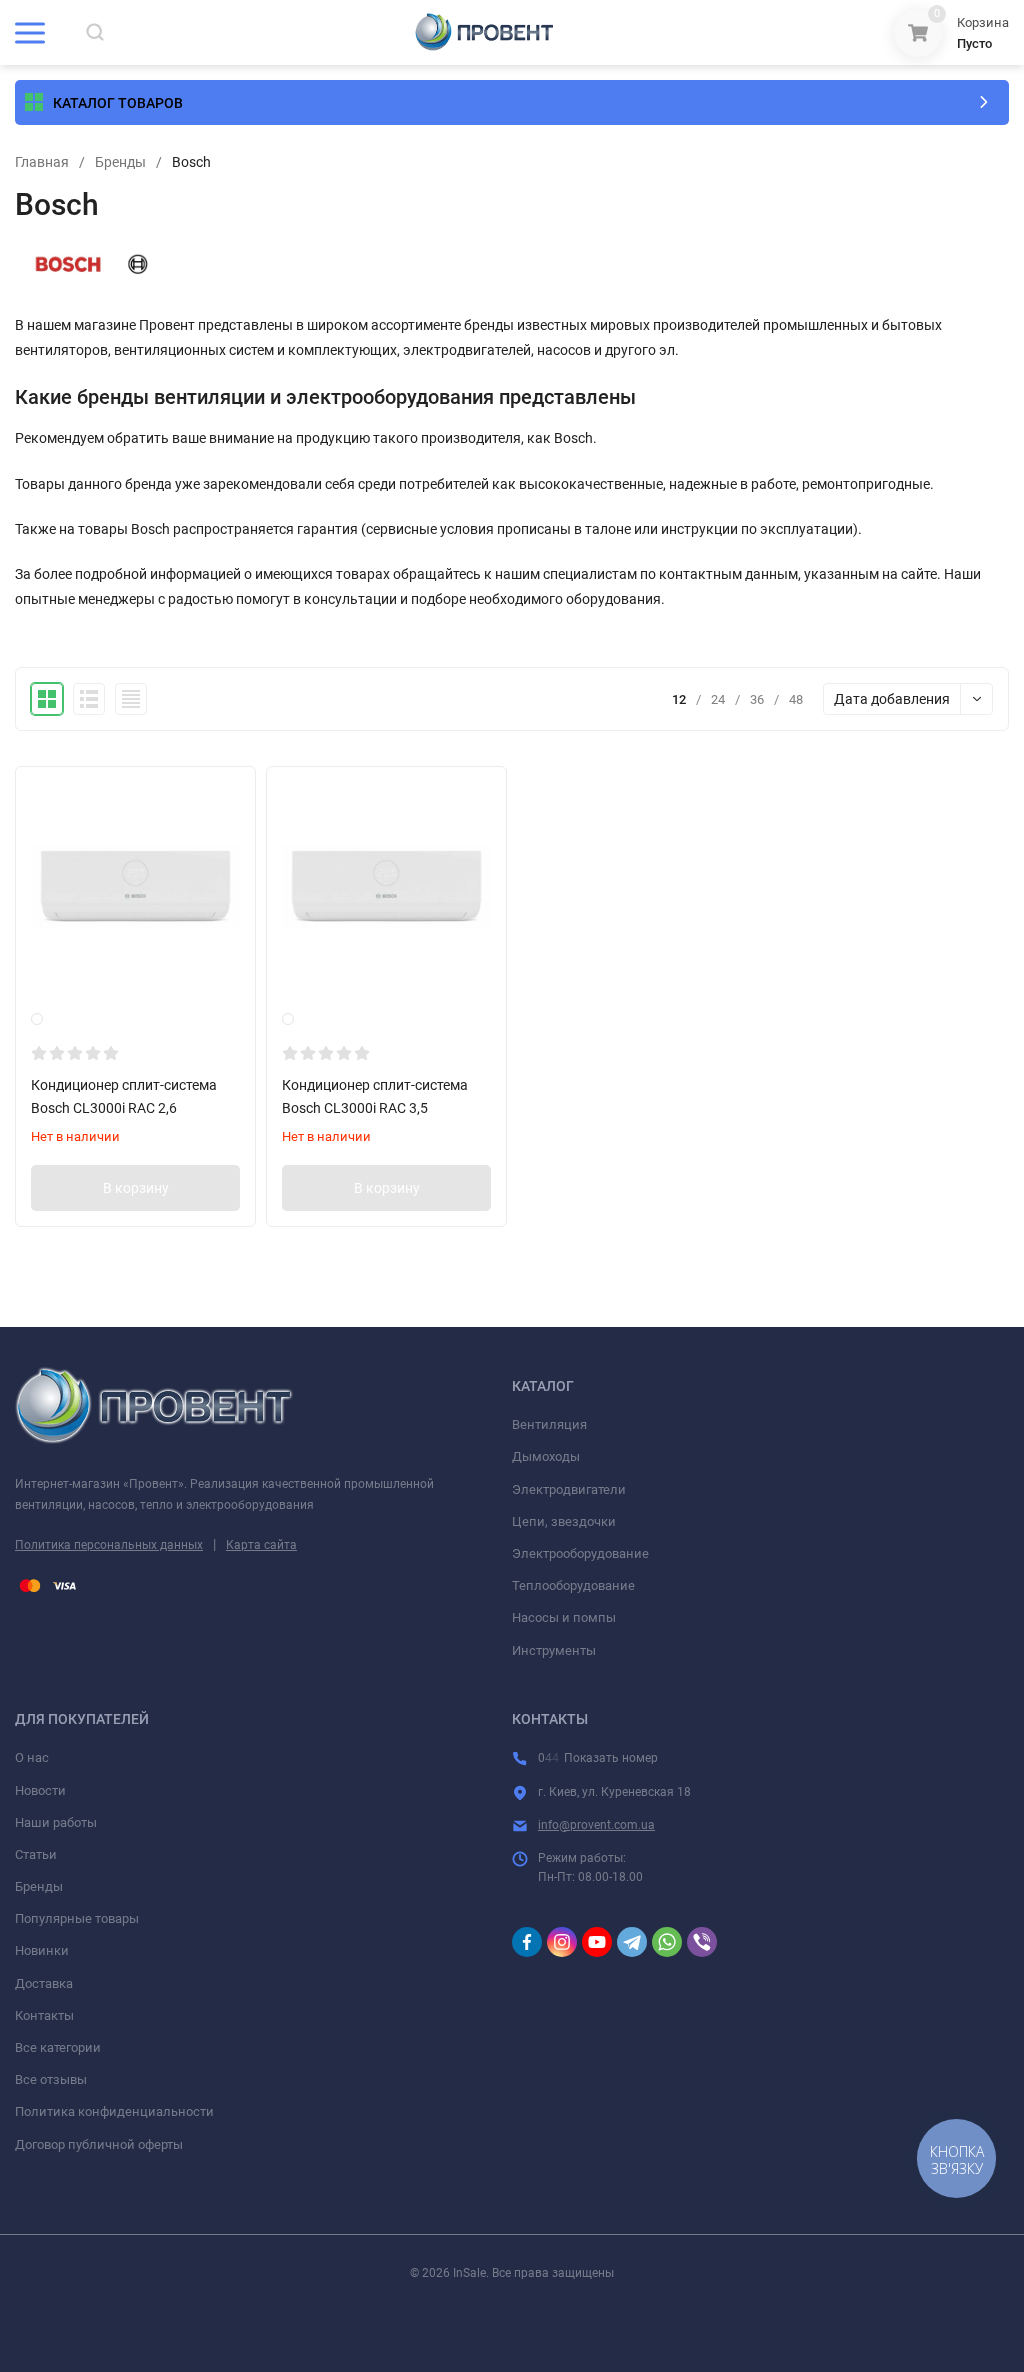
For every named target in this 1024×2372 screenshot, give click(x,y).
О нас (32, 1757)
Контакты (44, 2015)
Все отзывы (51, 2079)
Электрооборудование (580, 1553)
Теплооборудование (573, 1585)
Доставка (44, 1983)
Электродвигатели (569, 1489)
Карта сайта (261, 1545)
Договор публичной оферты (99, 2144)
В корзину (136, 1188)
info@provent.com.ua (596, 1825)
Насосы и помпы (564, 1617)
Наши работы (56, 1822)
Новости (40, 1790)
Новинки (42, 1950)
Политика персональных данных (109, 1545)
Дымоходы (546, 1456)
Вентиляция (549, 1424)
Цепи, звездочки (564, 1521)
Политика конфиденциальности (114, 2111)
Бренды (120, 162)
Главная (42, 162)
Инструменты (554, 1650)
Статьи (36, 1854)
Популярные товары (77, 1918)
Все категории (58, 2047)
